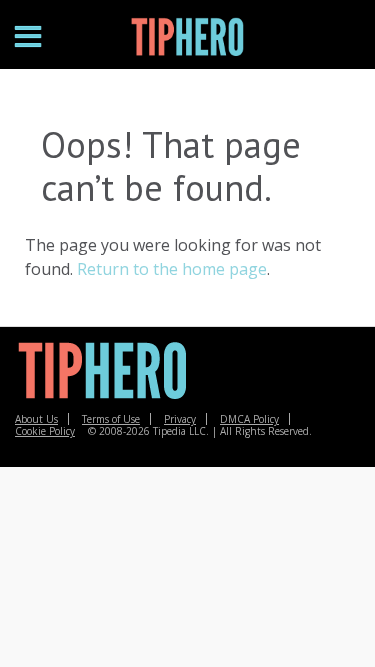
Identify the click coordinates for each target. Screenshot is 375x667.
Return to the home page (172, 269)
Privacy (180, 419)
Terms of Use (111, 419)
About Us (36, 419)
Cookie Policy (45, 431)
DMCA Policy (249, 419)
